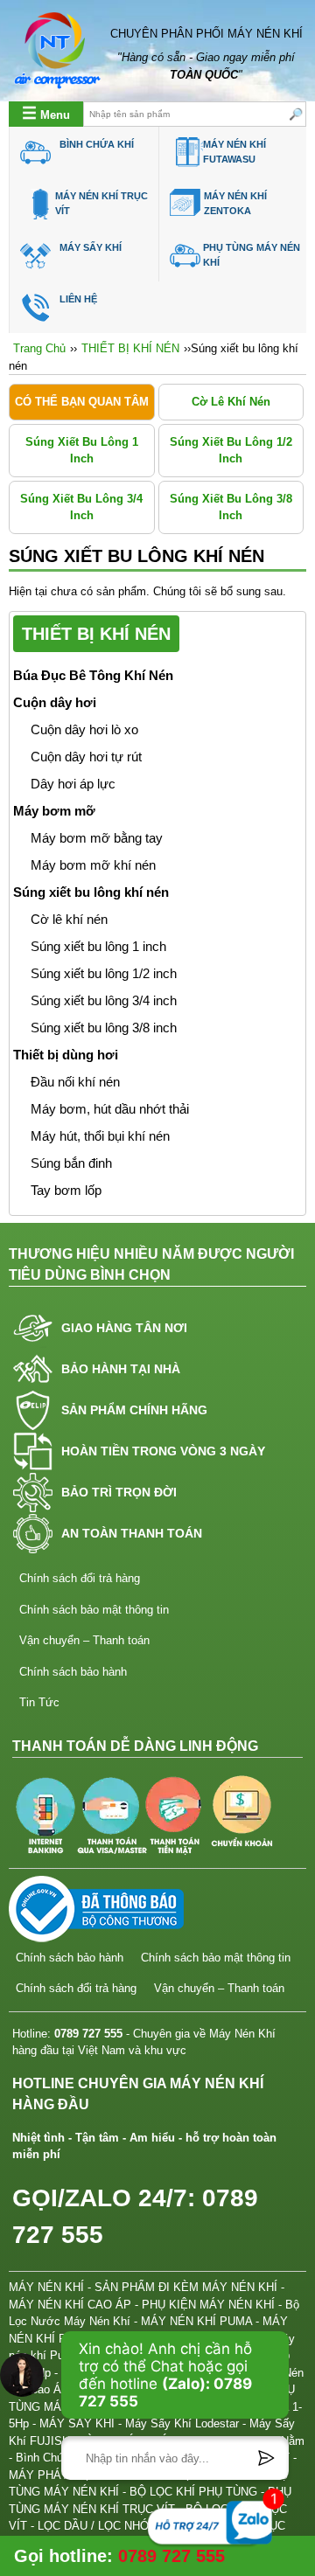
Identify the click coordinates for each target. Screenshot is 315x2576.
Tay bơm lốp (66, 1191)
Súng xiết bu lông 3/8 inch (231, 507)
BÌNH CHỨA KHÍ (97, 144)
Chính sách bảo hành (73, 1672)
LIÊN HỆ (78, 299)
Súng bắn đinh (71, 1163)
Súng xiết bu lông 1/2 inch (231, 451)
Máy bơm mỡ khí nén (93, 865)
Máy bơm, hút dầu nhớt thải (110, 1109)
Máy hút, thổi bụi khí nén (100, 1136)
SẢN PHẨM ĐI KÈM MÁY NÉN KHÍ (186, 2287)
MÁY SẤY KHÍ (91, 247)
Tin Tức (39, 1702)
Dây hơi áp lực (73, 784)
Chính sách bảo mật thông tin (94, 1610)
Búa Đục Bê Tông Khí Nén (93, 676)
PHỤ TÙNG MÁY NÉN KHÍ (252, 255)
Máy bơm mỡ (54, 811)
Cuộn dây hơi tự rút (86, 757)
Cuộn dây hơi (55, 703)
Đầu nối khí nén (75, 1082)
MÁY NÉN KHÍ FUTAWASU (234, 152)
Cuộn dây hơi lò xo (84, 730)
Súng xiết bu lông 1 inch (82, 451)
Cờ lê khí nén (231, 402)
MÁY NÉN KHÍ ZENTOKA (235, 203)
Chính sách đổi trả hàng (80, 1578)
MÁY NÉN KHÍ (46, 2287)
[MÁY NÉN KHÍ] (58, 51)
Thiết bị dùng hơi (66, 1055)
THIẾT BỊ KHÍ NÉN (130, 348)
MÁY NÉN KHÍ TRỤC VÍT (101, 203)
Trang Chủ (39, 348)
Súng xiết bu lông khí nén (91, 892)
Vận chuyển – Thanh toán (84, 1640)
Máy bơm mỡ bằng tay (97, 838)
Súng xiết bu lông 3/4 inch (81, 507)
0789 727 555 (88, 2034)
